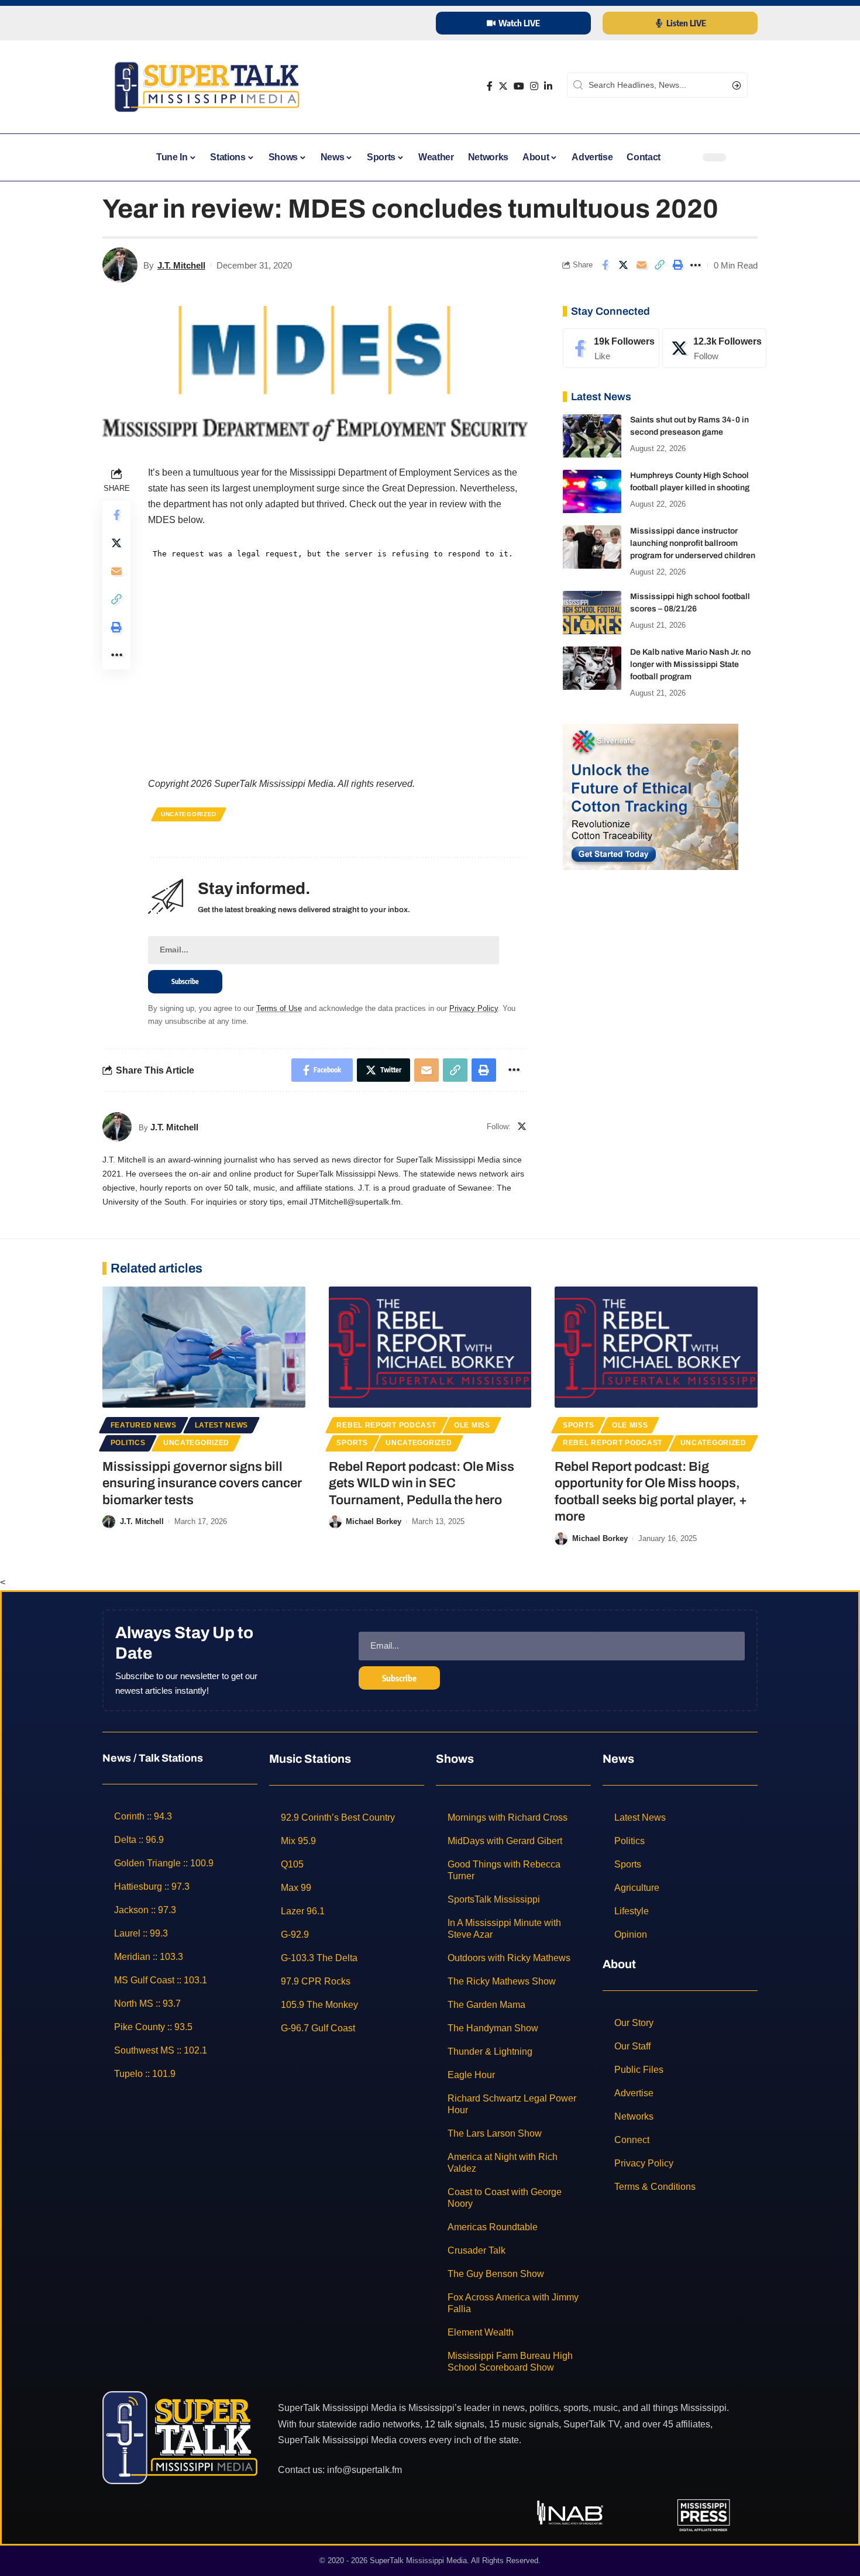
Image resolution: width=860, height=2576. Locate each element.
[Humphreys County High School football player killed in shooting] (592, 492)
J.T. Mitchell (181, 265)
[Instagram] (534, 86)
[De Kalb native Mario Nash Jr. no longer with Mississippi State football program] (592, 668)
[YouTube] (519, 86)
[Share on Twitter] (623, 265)
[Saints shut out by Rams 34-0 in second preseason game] (592, 436)
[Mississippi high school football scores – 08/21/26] (592, 613)
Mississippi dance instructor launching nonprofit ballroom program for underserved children (693, 544)
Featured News (144, 1425)
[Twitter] (503, 86)
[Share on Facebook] (605, 265)
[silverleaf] (651, 796)
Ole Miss (472, 1425)
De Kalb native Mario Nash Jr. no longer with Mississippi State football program (690, 665)
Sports (352, 1443)
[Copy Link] (659, 265)
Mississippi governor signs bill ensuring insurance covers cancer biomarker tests (202, 1483)
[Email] (641, 265)
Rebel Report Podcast (386, 1425)
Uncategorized (189, 814)
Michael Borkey (374, 1521)
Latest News (222, 1425)
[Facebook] (490, 86)
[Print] (677, 265)
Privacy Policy (474, 1008)
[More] (696, 265)
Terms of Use (279, 1008)
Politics (128, 1443)
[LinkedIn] (548, 86)
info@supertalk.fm (364, 2470)
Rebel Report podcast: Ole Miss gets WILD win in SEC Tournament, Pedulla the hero (422, 1483)
